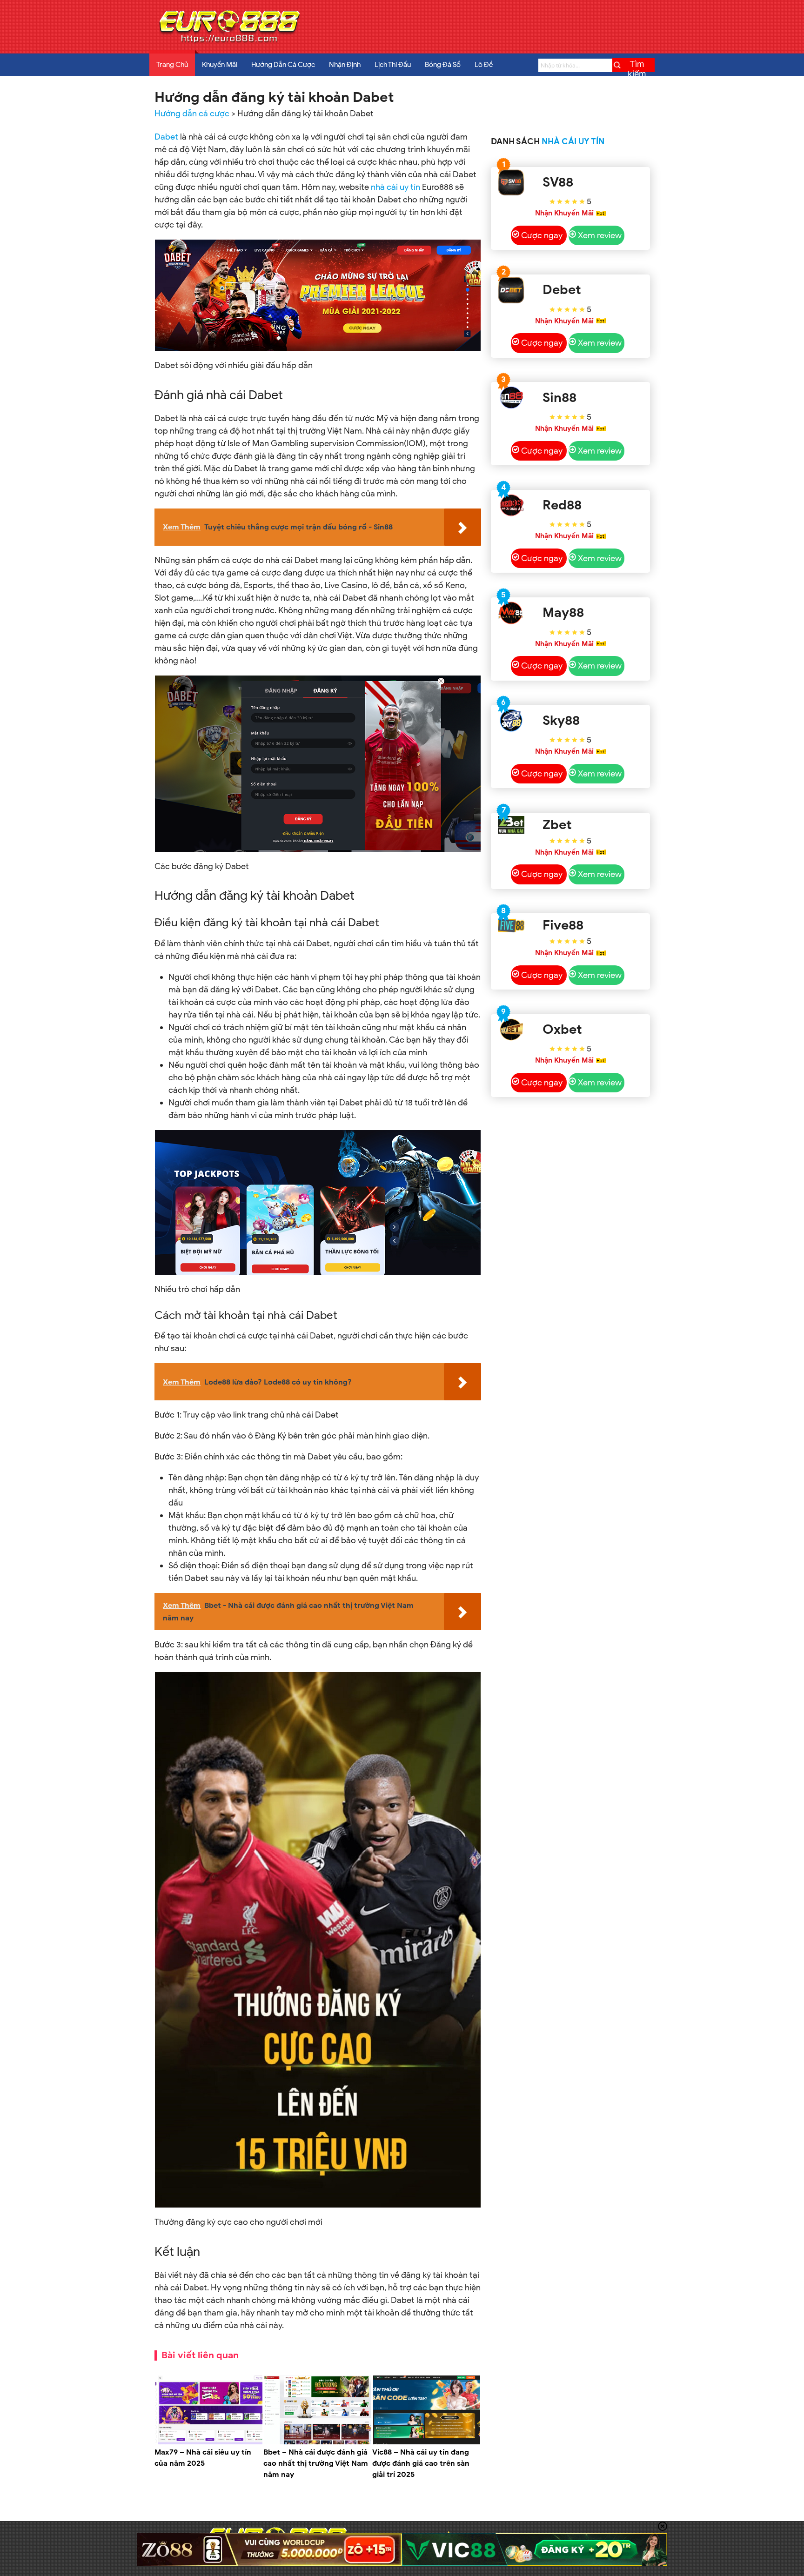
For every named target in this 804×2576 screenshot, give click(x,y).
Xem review (600, 235)
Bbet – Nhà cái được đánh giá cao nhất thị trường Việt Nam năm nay (316, 2463)
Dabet (166, 137)
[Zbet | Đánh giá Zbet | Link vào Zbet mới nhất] (511, 825)
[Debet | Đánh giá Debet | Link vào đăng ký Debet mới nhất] (511, 290)
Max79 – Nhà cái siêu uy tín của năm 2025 (203, 2458)
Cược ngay (542, 235)
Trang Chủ (172, 65)
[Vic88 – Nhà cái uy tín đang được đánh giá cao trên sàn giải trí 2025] (427, 2442)
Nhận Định (345, 65)
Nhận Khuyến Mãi (564, 213)
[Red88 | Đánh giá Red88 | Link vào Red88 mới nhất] (511, 505)
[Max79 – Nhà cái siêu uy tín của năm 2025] (209, 2442)
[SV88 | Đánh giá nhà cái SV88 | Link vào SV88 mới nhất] (511, 183)
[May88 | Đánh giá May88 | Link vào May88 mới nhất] (511, 613)
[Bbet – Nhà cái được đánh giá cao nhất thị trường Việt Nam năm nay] (318, 2442)
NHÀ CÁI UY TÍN (573, 141)
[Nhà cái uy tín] (229, 42)
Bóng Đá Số (443, 65)
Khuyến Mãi (220, 65)
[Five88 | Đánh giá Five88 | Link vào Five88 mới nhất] (511, 925)
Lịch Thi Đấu (393, 65)
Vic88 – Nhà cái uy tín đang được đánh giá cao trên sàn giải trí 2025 (421, 2463)
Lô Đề (484, 65)
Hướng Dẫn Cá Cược (283, 65)
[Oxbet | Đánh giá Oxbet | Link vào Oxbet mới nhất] (511, 1030)
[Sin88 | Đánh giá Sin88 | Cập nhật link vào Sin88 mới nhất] (511, 398)
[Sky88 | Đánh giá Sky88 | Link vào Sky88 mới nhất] (511, 720)
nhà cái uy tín (395, 187)
